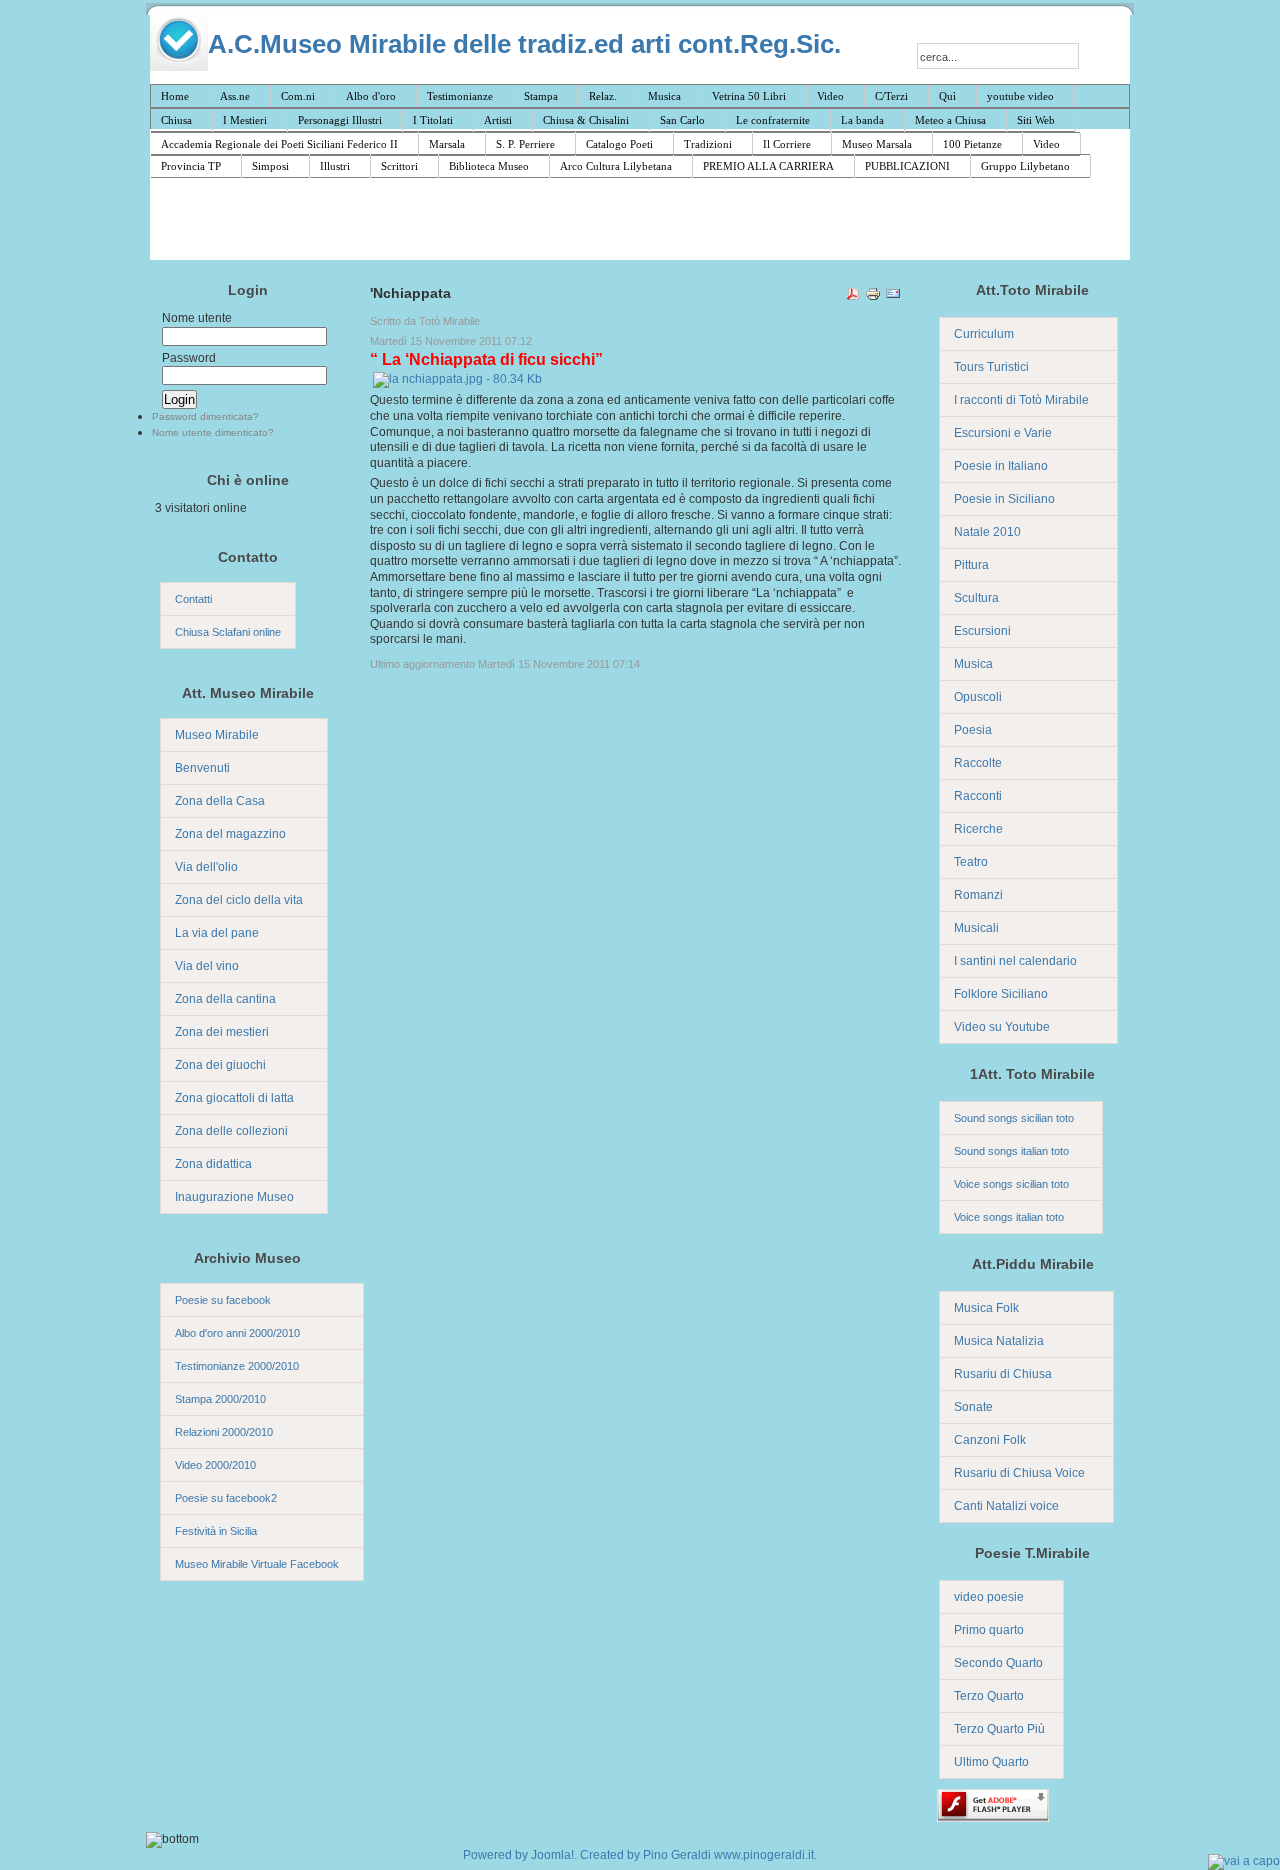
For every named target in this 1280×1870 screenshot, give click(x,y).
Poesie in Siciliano (1004, 499)
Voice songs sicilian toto (1011, 1184)
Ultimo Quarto (991, 1762)
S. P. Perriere (525, 144)
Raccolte (978, 763)
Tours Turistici (991, 367)
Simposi (270, 166)
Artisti (498, 120)
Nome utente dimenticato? (213, 432)
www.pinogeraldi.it (764, 1855)
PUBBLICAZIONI (907, 166)
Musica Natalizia (999, 1341)
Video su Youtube (1002, 1027)
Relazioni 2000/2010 (224, 1432)
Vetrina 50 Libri (749, 96)
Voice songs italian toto (1009, 1217)
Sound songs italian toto (1011, 1151)
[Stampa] (873, 297)
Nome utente (197, 318)
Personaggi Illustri (340, 120)
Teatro (971, 862)
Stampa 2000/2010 (220, 1399)
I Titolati (433, 120)
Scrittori (399, 166)
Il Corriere (787, 144)
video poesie (989, 1597)
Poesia (973, 730)
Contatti (193, 599)
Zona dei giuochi (220, 1065)
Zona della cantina (225, 999)
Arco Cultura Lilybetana (616, 166)
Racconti (978, 796)
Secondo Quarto (998, 1663)
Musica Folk (986, 1308)
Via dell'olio (206, 867)
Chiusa (176, 120)
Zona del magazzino (230, 834)
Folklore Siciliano (1001, 994)
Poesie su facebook (223, 1300)
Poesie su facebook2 (226, 1498)
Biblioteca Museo (489, 166)
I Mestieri (245, 120)
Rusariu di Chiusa (1003, 1374)
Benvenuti (202, 768)
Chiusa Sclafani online (228, 632)
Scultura (976, 598)
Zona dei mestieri (222, 1032)
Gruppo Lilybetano (1025, 166)
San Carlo (682, 120)
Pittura (971, 565)
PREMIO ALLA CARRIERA (768, 166)
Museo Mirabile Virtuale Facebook (257, 1564)
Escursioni (982, 631)
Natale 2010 (987, 532)
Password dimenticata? (205, 416)
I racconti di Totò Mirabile (1021, 400)
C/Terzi (891, 96)
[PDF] (853, 297)
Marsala (447, 144)
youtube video (1020, 96)
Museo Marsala (877, 144)
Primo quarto (989, 1630)
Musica (664, 96)
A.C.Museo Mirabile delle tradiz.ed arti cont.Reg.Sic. (524, 43)
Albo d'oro (371, 96)
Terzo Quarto (989, 1696)
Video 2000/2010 (215, 1465)
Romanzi (978, 895)
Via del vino (207, 966)
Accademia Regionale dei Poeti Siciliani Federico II (279, 144)
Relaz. (603, 96)
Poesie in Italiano (1001, 466)
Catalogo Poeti (619, 144)
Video (830, 96)
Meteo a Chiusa (950, 120)
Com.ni (298, 96)
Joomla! (552, 1855)
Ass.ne (235, 96)
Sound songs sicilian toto (1014, 1118)
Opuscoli (978, 697)
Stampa (541, 96)
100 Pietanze (972, 144)
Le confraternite (773, 120)
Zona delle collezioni (231, 1131)
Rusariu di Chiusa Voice (1019, 1473)
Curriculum (984, 334)
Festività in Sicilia (216, 1531)
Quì (947, 96)
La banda (862, 120)
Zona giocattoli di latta (234, 1098)
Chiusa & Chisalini (586, 120)
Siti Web (1036, 120)
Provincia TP (191, 166)
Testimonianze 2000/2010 (237, 1366)
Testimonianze (460, 96)
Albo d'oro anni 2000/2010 (237, 1333)
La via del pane (217, 933)
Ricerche (978, 829)
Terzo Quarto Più (999, 1729)
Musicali (976, 928)
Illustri (335, 166)
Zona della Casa (220, 801)
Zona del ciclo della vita (239, 900)
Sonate (973, 1407)
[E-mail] (893, 297)
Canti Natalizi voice (1006, 1506)
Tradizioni (708, 144)
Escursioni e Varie (1003, 433)
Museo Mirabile (217, 735)
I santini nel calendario (1015, 961)
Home (175, 96)
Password (189, 358)
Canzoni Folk (990, 1440)
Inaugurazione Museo (234, 1197)
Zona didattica (213, 1164)
